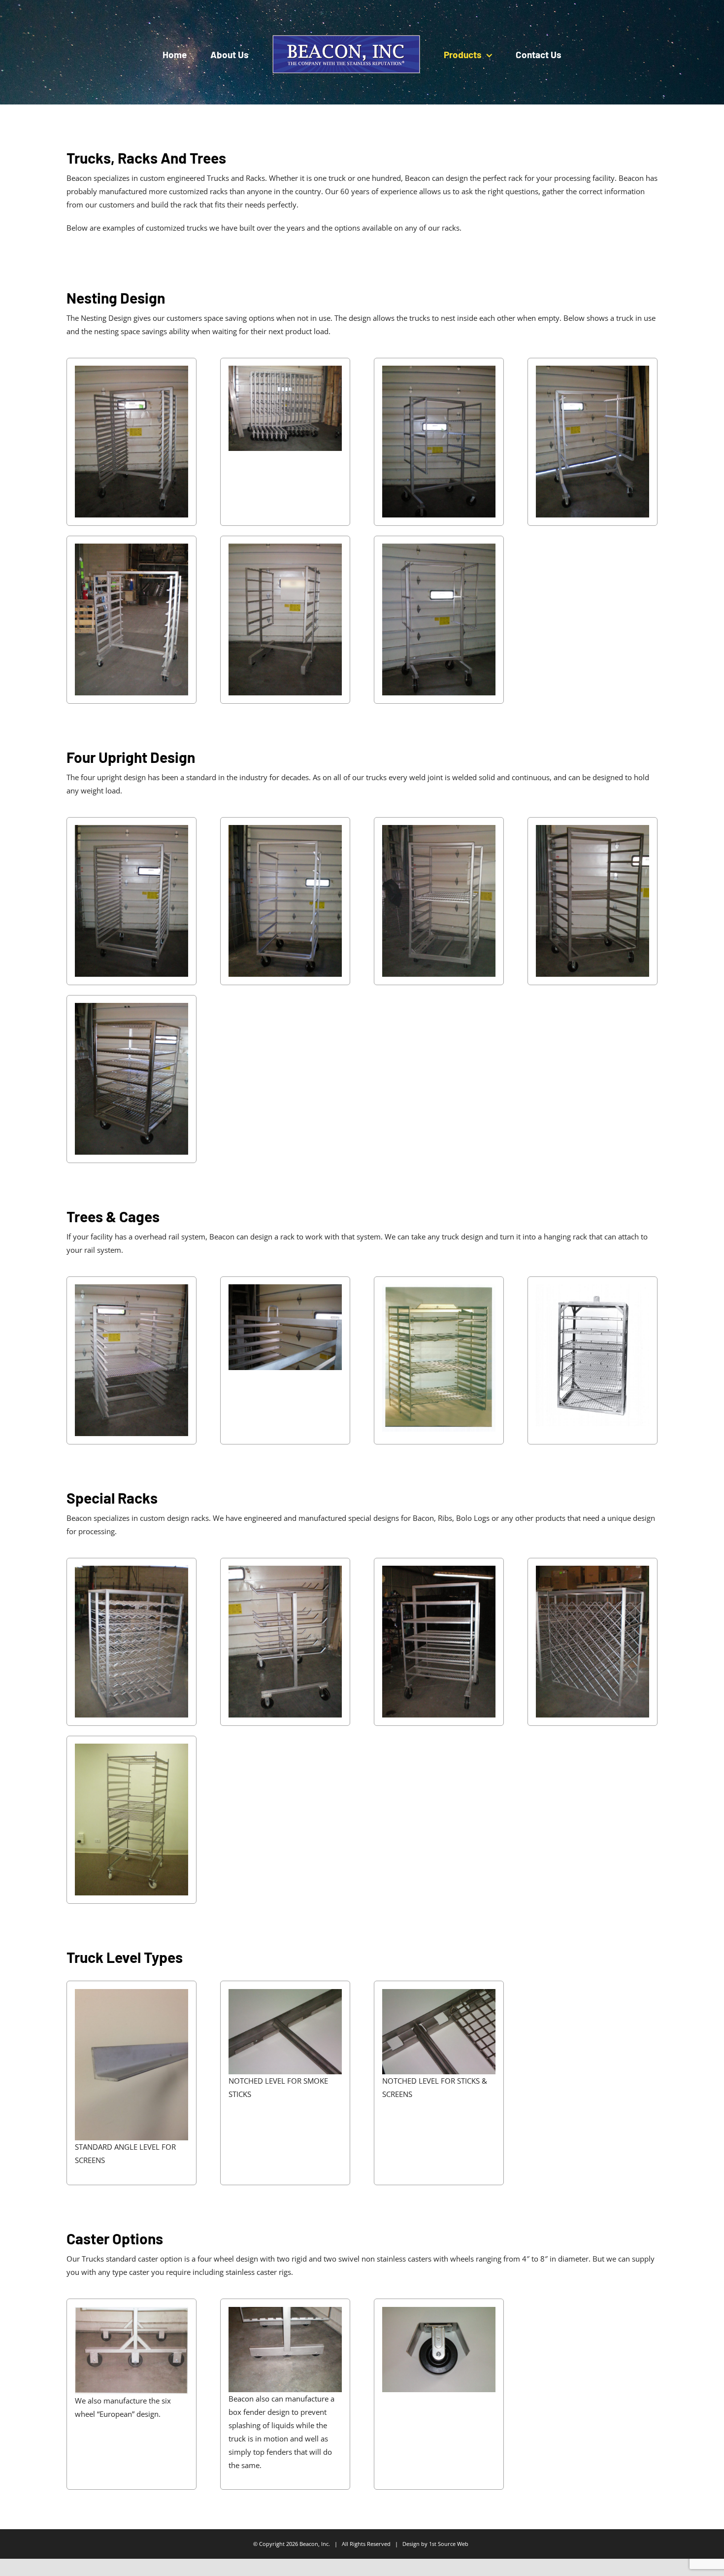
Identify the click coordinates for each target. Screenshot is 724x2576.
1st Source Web (449, 2544)
